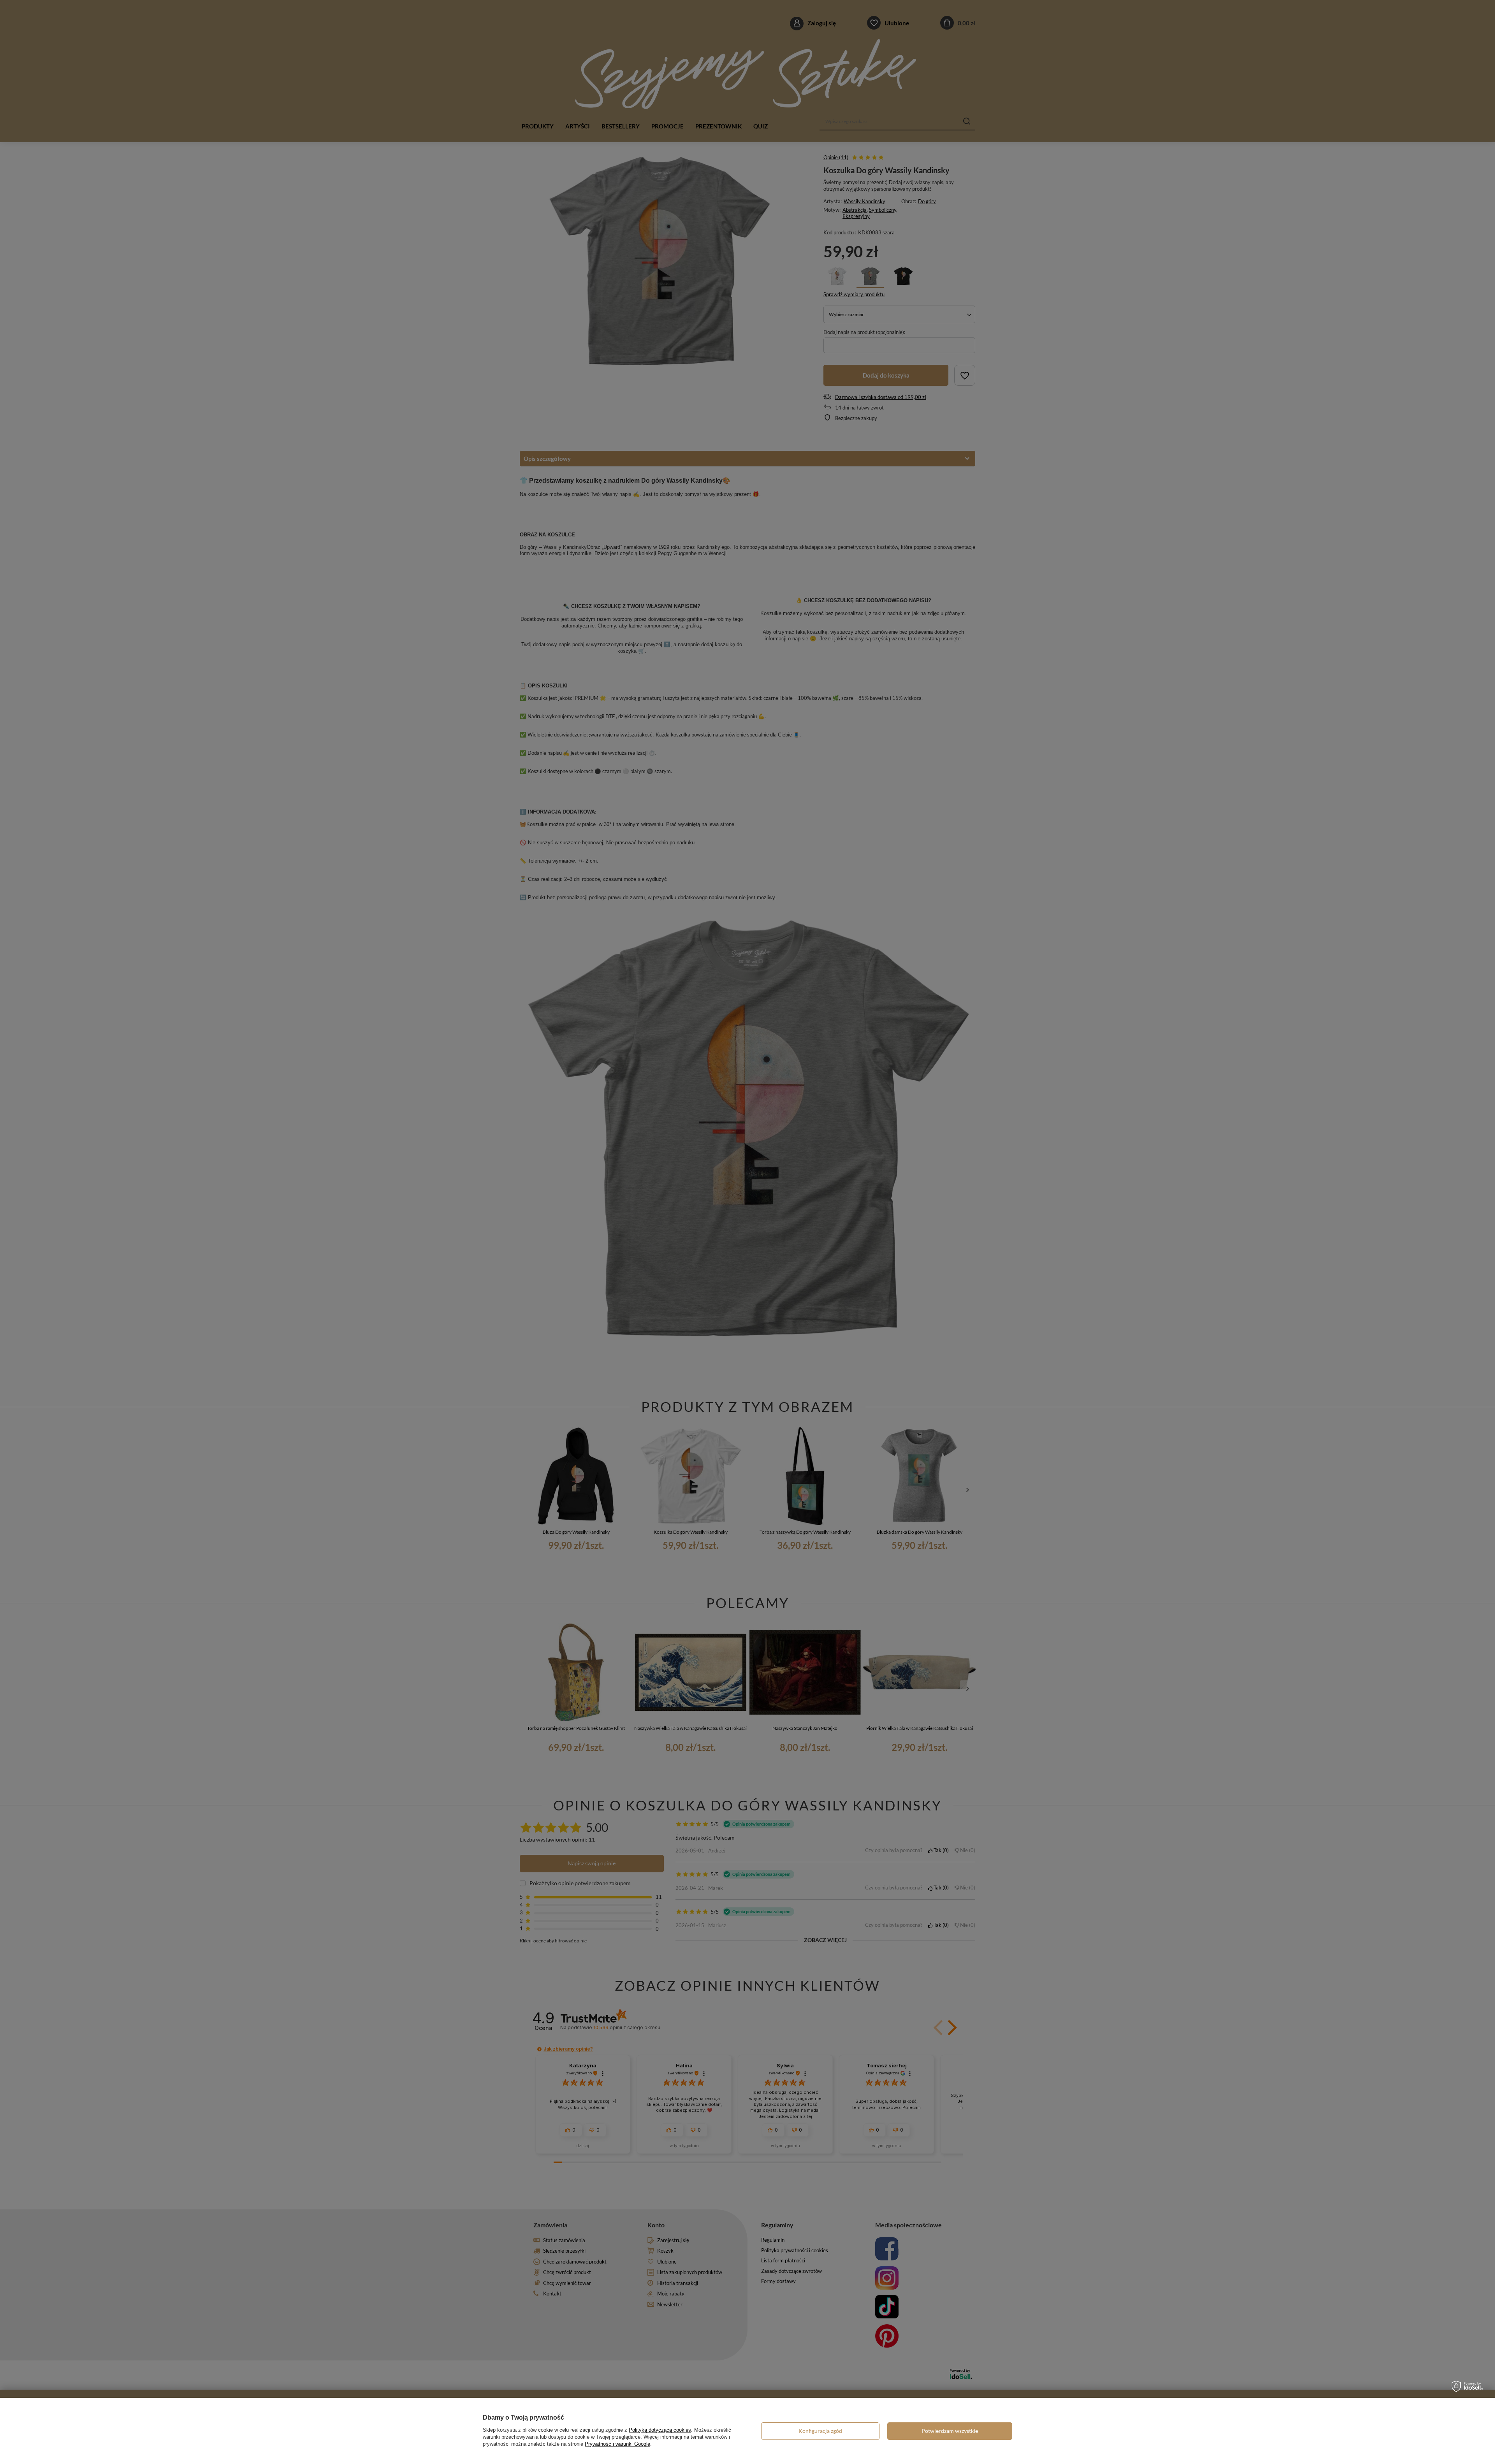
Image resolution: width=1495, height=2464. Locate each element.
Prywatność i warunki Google (617, 2444)
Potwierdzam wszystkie (950, 2431)
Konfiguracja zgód (820, 2431)
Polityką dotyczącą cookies (660, 2430)
